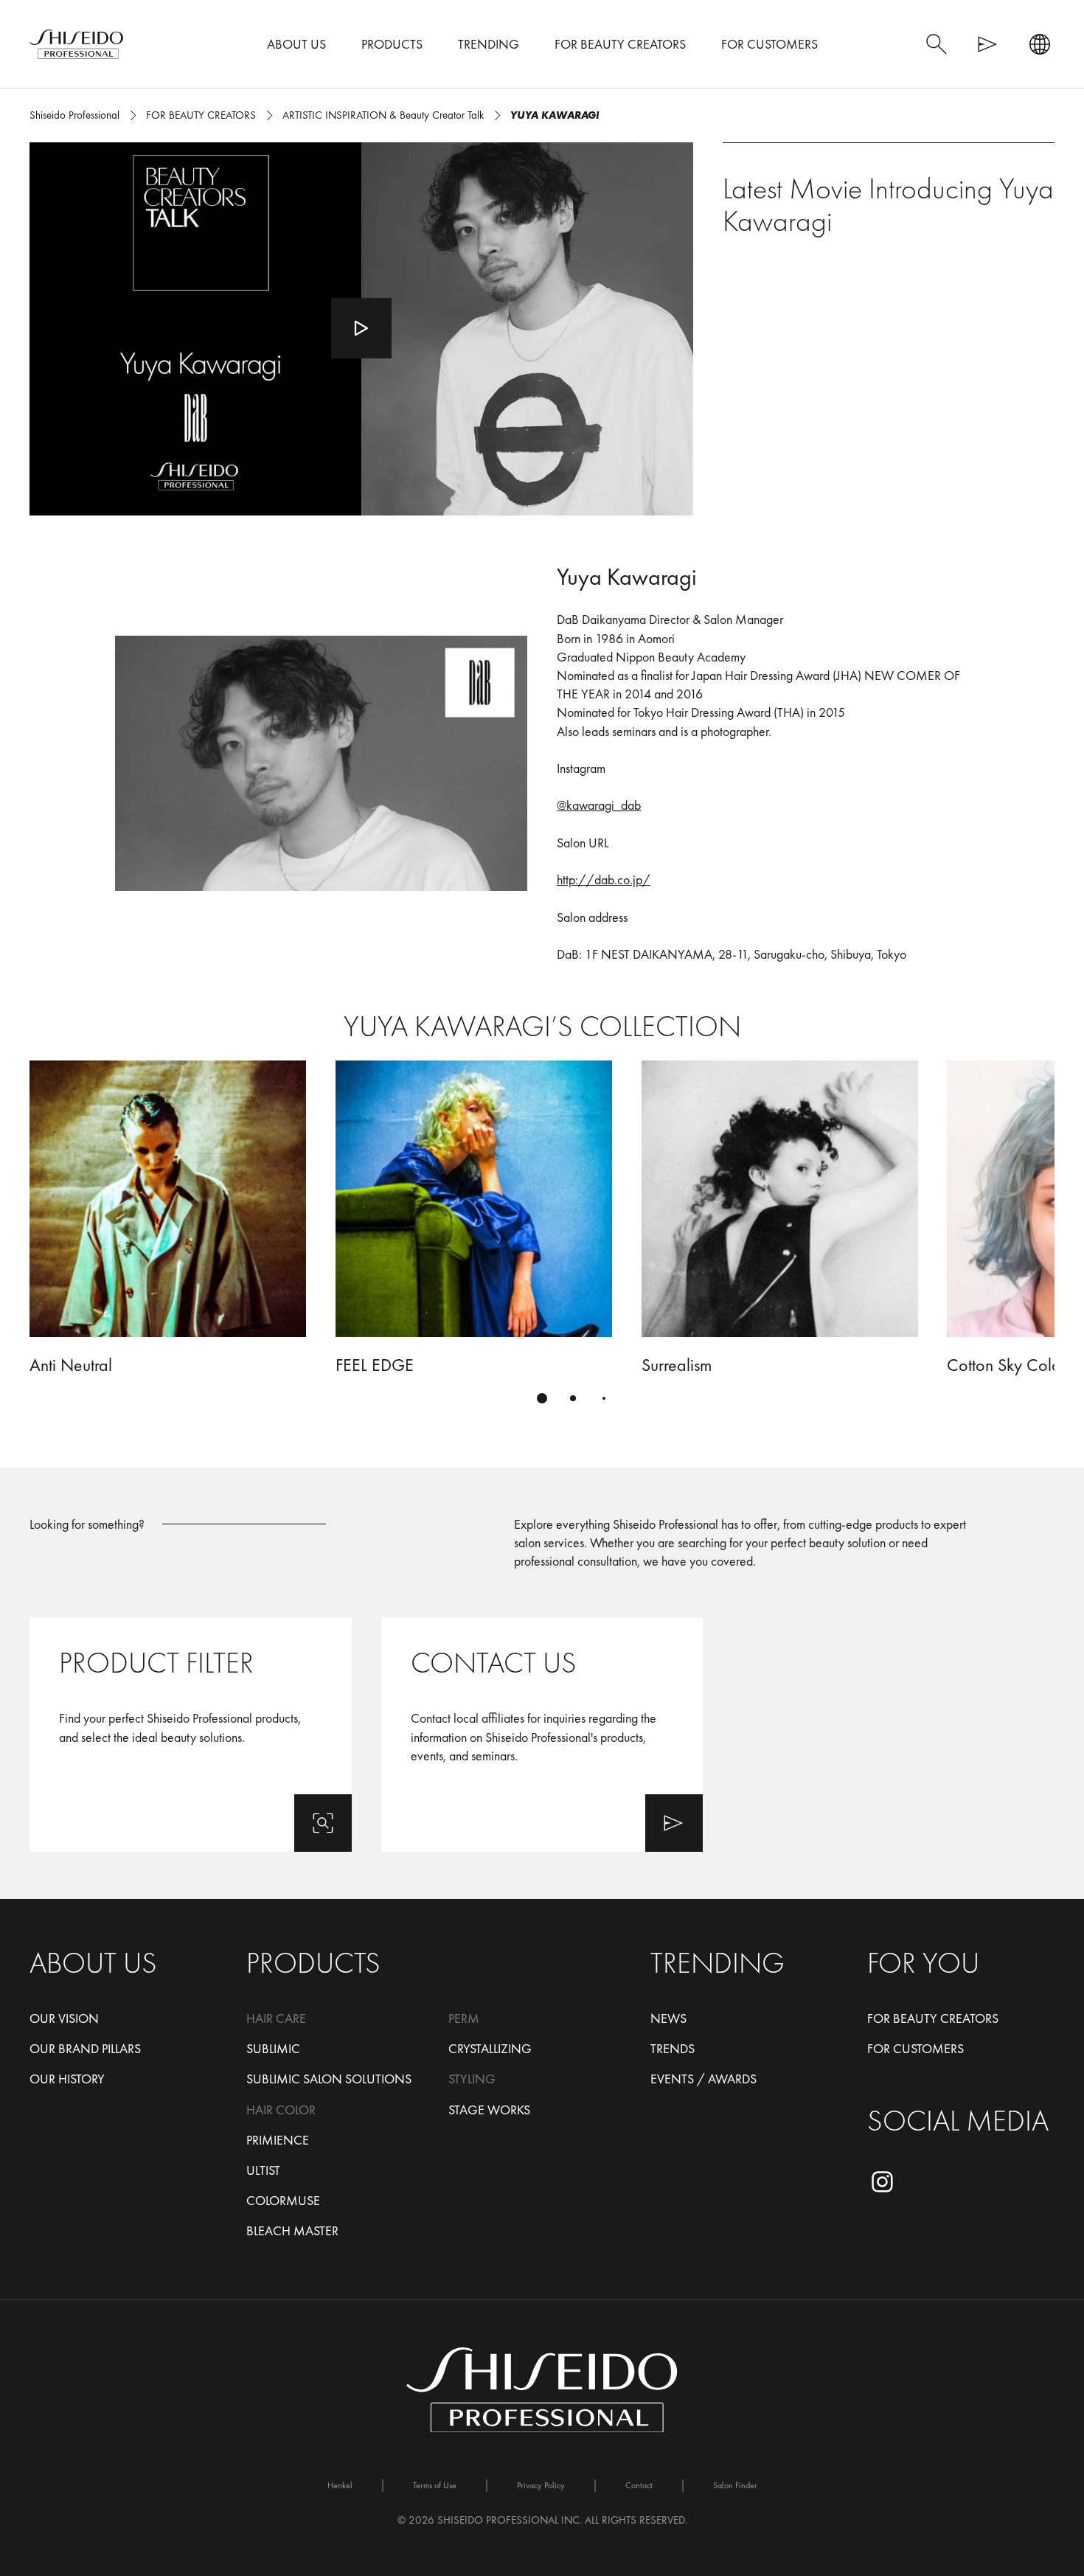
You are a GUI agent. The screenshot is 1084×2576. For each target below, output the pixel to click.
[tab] (542, 1398)
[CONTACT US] (542, 1735)
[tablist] (542, 1398)
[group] (542, 1240)
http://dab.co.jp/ (604, 879)
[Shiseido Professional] (76, 44)
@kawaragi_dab (599, 805)
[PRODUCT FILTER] (191, 1735)
